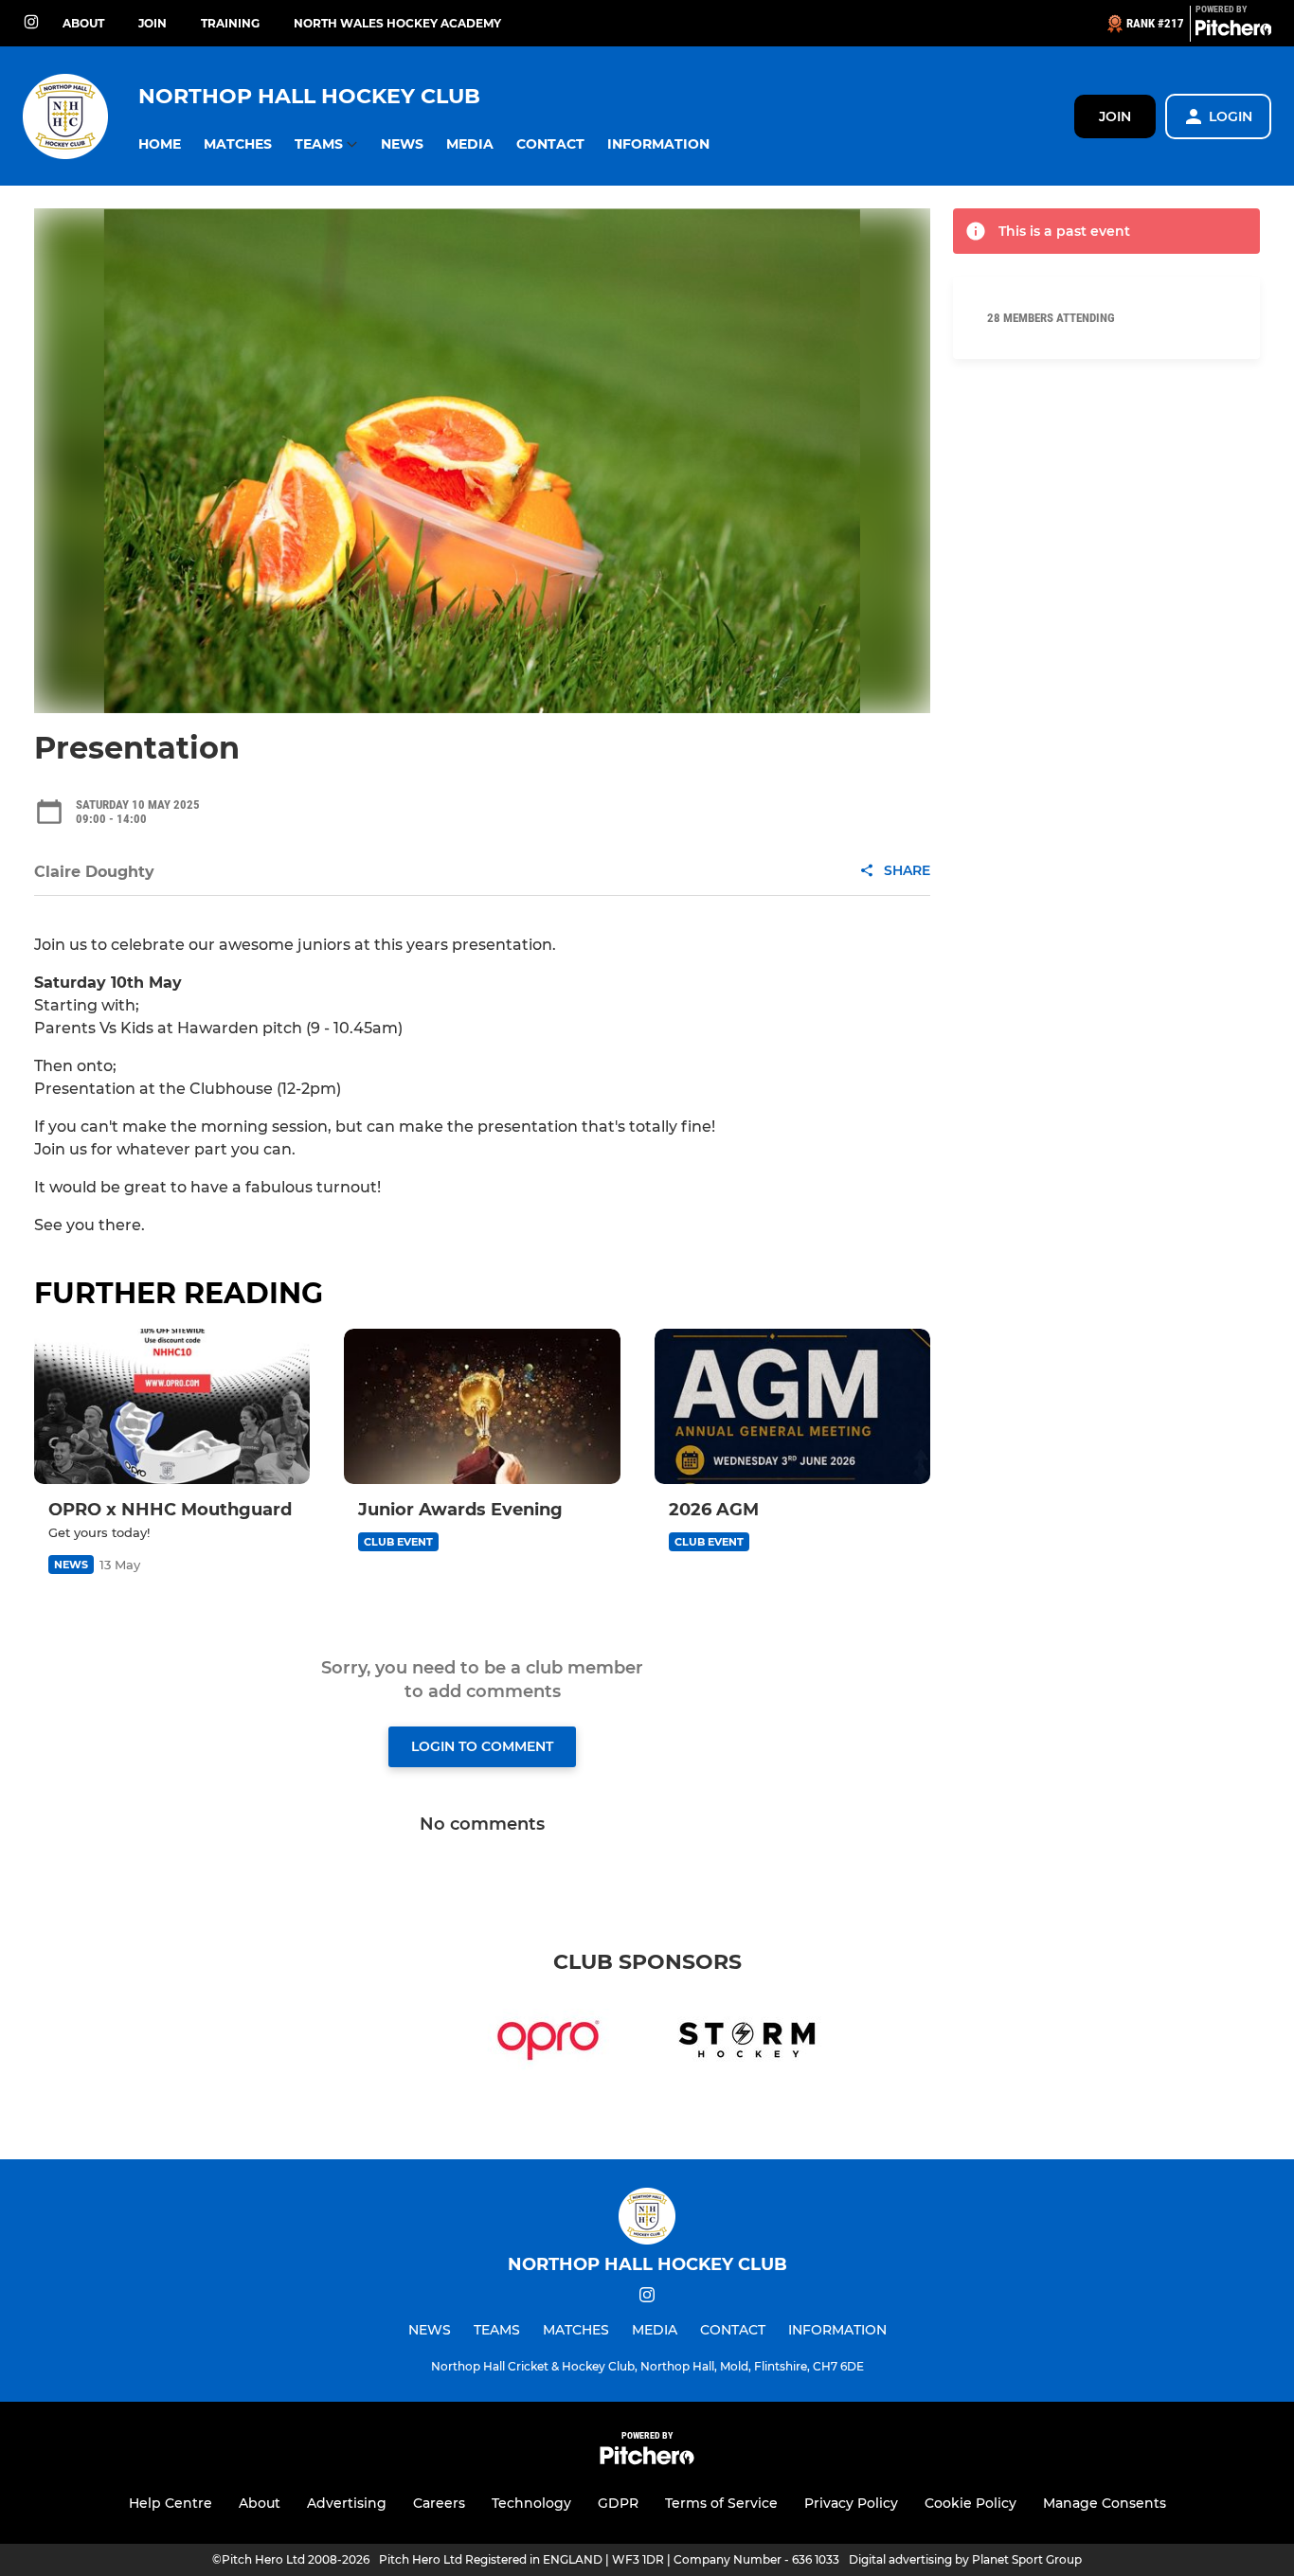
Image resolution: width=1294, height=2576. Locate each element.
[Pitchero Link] (1233, 31)
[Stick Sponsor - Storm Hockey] (746, 2044)
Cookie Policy (970, 2503)
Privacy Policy (851, 2503)
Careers (439, 2503)
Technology (531, 2503)
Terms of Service (721, 2503)
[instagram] (31, 23)
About (83, 23)
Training (230, 23)
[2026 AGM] (792, 1406)
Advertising (347, 2503)
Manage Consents (1105, 2503)
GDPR (618, 2503)
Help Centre (171, 2503)
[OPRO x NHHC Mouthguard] (172, 1406)
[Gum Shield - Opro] (548, 2044)
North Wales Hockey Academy (397, 23)
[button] (160, 144)
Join (153, 23)
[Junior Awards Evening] (482, 1406)
